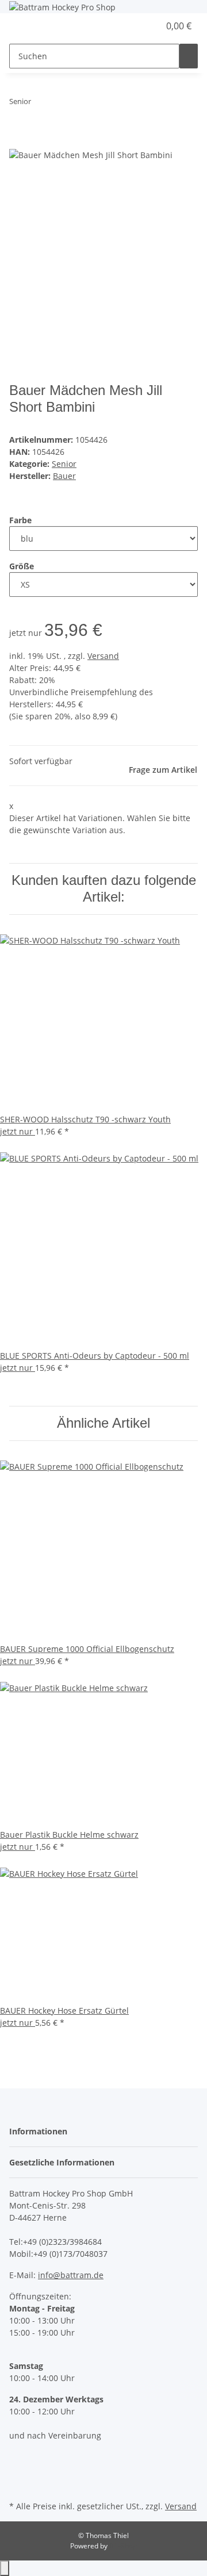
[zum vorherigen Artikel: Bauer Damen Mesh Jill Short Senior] (40, 104)
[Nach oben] (5, 2568)
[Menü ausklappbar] (24, 26)
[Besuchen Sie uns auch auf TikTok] (18, 2485)
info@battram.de (71, 2275)
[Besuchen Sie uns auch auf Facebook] (18, 2458)
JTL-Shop (123, 2546)
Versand (103, 656)
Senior (64, 464)
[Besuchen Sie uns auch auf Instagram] (18, 2471)
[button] (138, 26)
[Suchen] (189, 56)
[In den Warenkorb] (18, 141)
